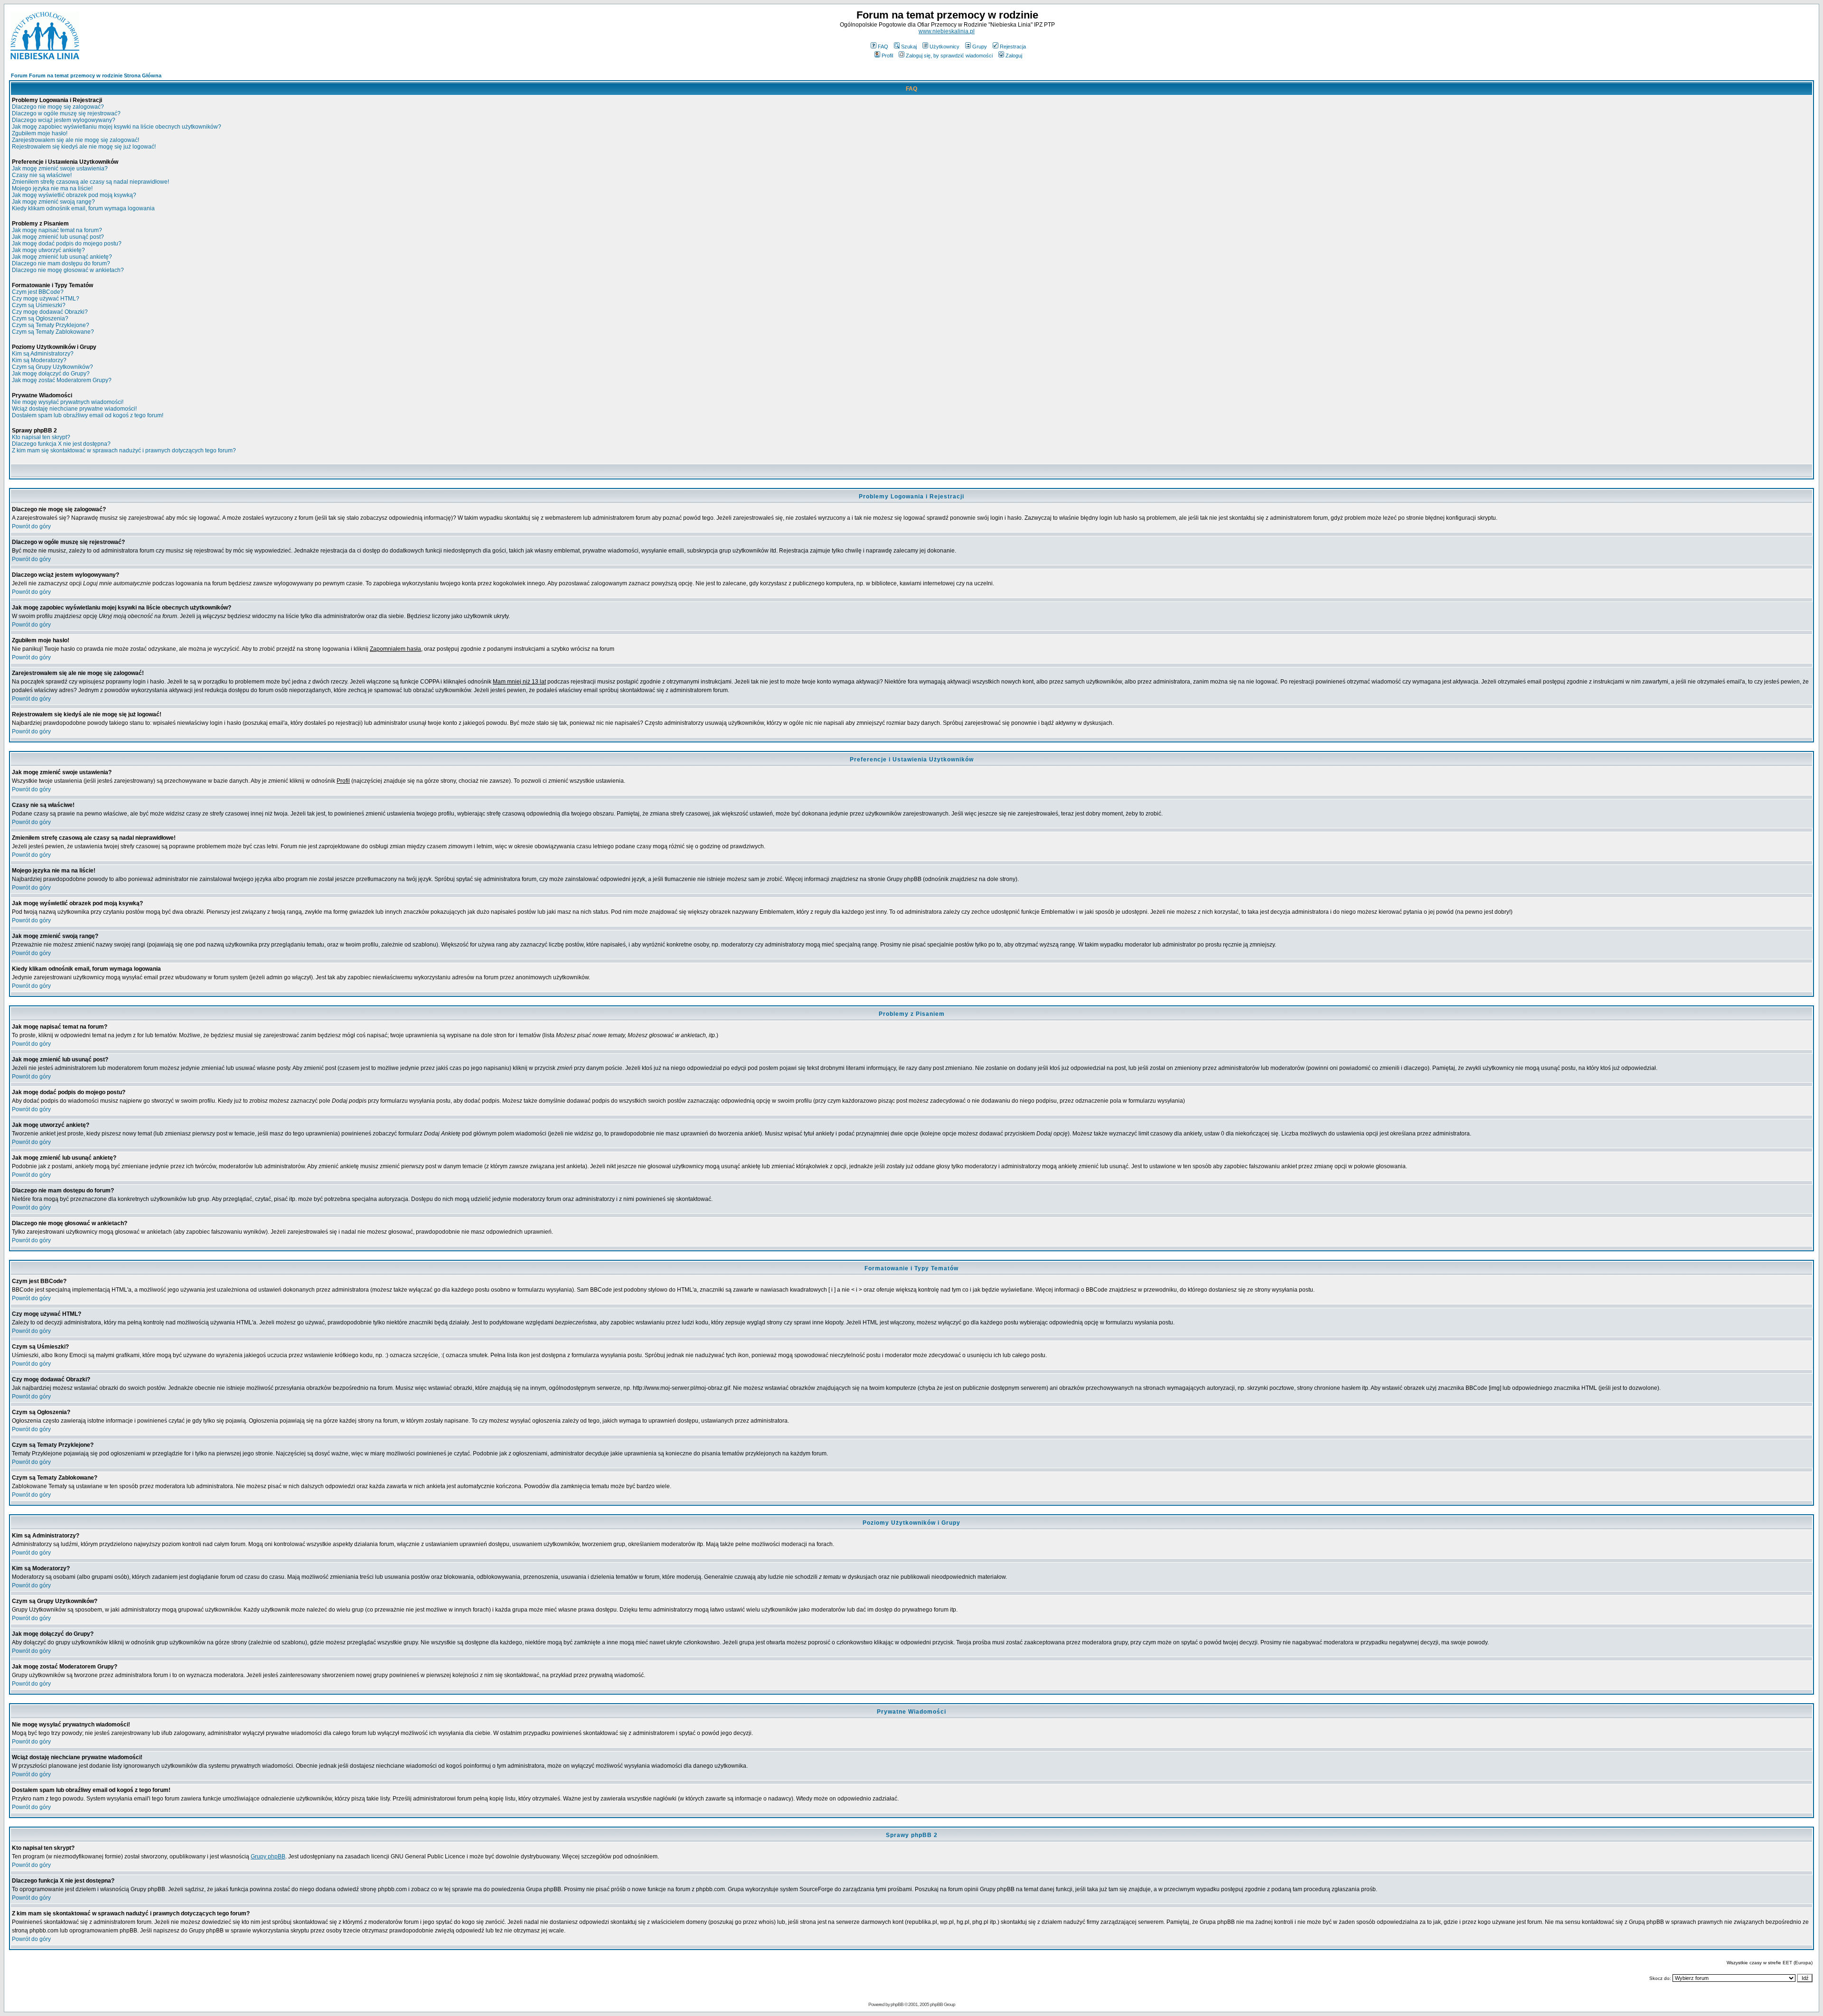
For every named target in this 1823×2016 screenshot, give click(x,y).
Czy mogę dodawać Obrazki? (50, 312)
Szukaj (909, 47)
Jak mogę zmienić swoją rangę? (53, 202)
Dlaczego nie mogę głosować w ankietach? (68, 270)
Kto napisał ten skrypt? (41, 437)
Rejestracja (1013, 47)
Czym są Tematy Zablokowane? (53, 332)
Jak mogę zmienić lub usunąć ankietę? (62, 257)
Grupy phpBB (268, 1857)
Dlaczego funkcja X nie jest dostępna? (61, 444)
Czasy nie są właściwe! (42, 175)
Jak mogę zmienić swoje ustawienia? (60, 169)
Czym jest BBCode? (38, 292)
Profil (887, 56)
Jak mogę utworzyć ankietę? (48, 250)
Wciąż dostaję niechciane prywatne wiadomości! (74, 409)
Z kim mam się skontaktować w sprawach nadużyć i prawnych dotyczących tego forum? (124, 450)
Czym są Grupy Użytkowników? (52, 367)
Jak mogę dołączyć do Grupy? (51, 374)
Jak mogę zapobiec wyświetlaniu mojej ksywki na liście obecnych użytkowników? (117, 127)
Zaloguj (1014, 56)
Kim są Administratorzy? (43, 354)
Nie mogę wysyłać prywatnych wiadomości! (68, 402)
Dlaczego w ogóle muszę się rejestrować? (66, 113)
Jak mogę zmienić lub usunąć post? (58, 237)
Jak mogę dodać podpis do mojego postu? (67, 244)
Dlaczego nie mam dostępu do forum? (61, 263)
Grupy (980, 47)
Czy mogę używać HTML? (46, 299)
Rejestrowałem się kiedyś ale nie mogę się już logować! (84, 147)
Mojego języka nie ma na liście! (52, 188)
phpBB (897, 2004)
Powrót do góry (31, 526)
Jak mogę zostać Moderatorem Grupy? (62, 380)
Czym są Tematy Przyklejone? (51, 325)
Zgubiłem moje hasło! (40, 133)
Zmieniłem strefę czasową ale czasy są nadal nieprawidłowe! (90, 182)
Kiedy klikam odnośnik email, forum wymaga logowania (83, 208)
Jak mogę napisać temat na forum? (57, 230)
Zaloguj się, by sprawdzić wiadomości (949, 56)
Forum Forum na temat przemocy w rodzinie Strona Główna (86, 75)
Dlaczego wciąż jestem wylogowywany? (64, 120)
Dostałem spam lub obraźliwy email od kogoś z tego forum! (88, 415)
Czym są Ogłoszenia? (40, 319)
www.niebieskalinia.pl (947, 31)
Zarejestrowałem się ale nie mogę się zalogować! (75, 140)
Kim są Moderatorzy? (39, 360)
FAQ (883, 47)
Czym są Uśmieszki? (39, 305)
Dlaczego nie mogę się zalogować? (58, 107)
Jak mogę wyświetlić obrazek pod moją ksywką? (74, 195)
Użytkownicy (944, 47)
